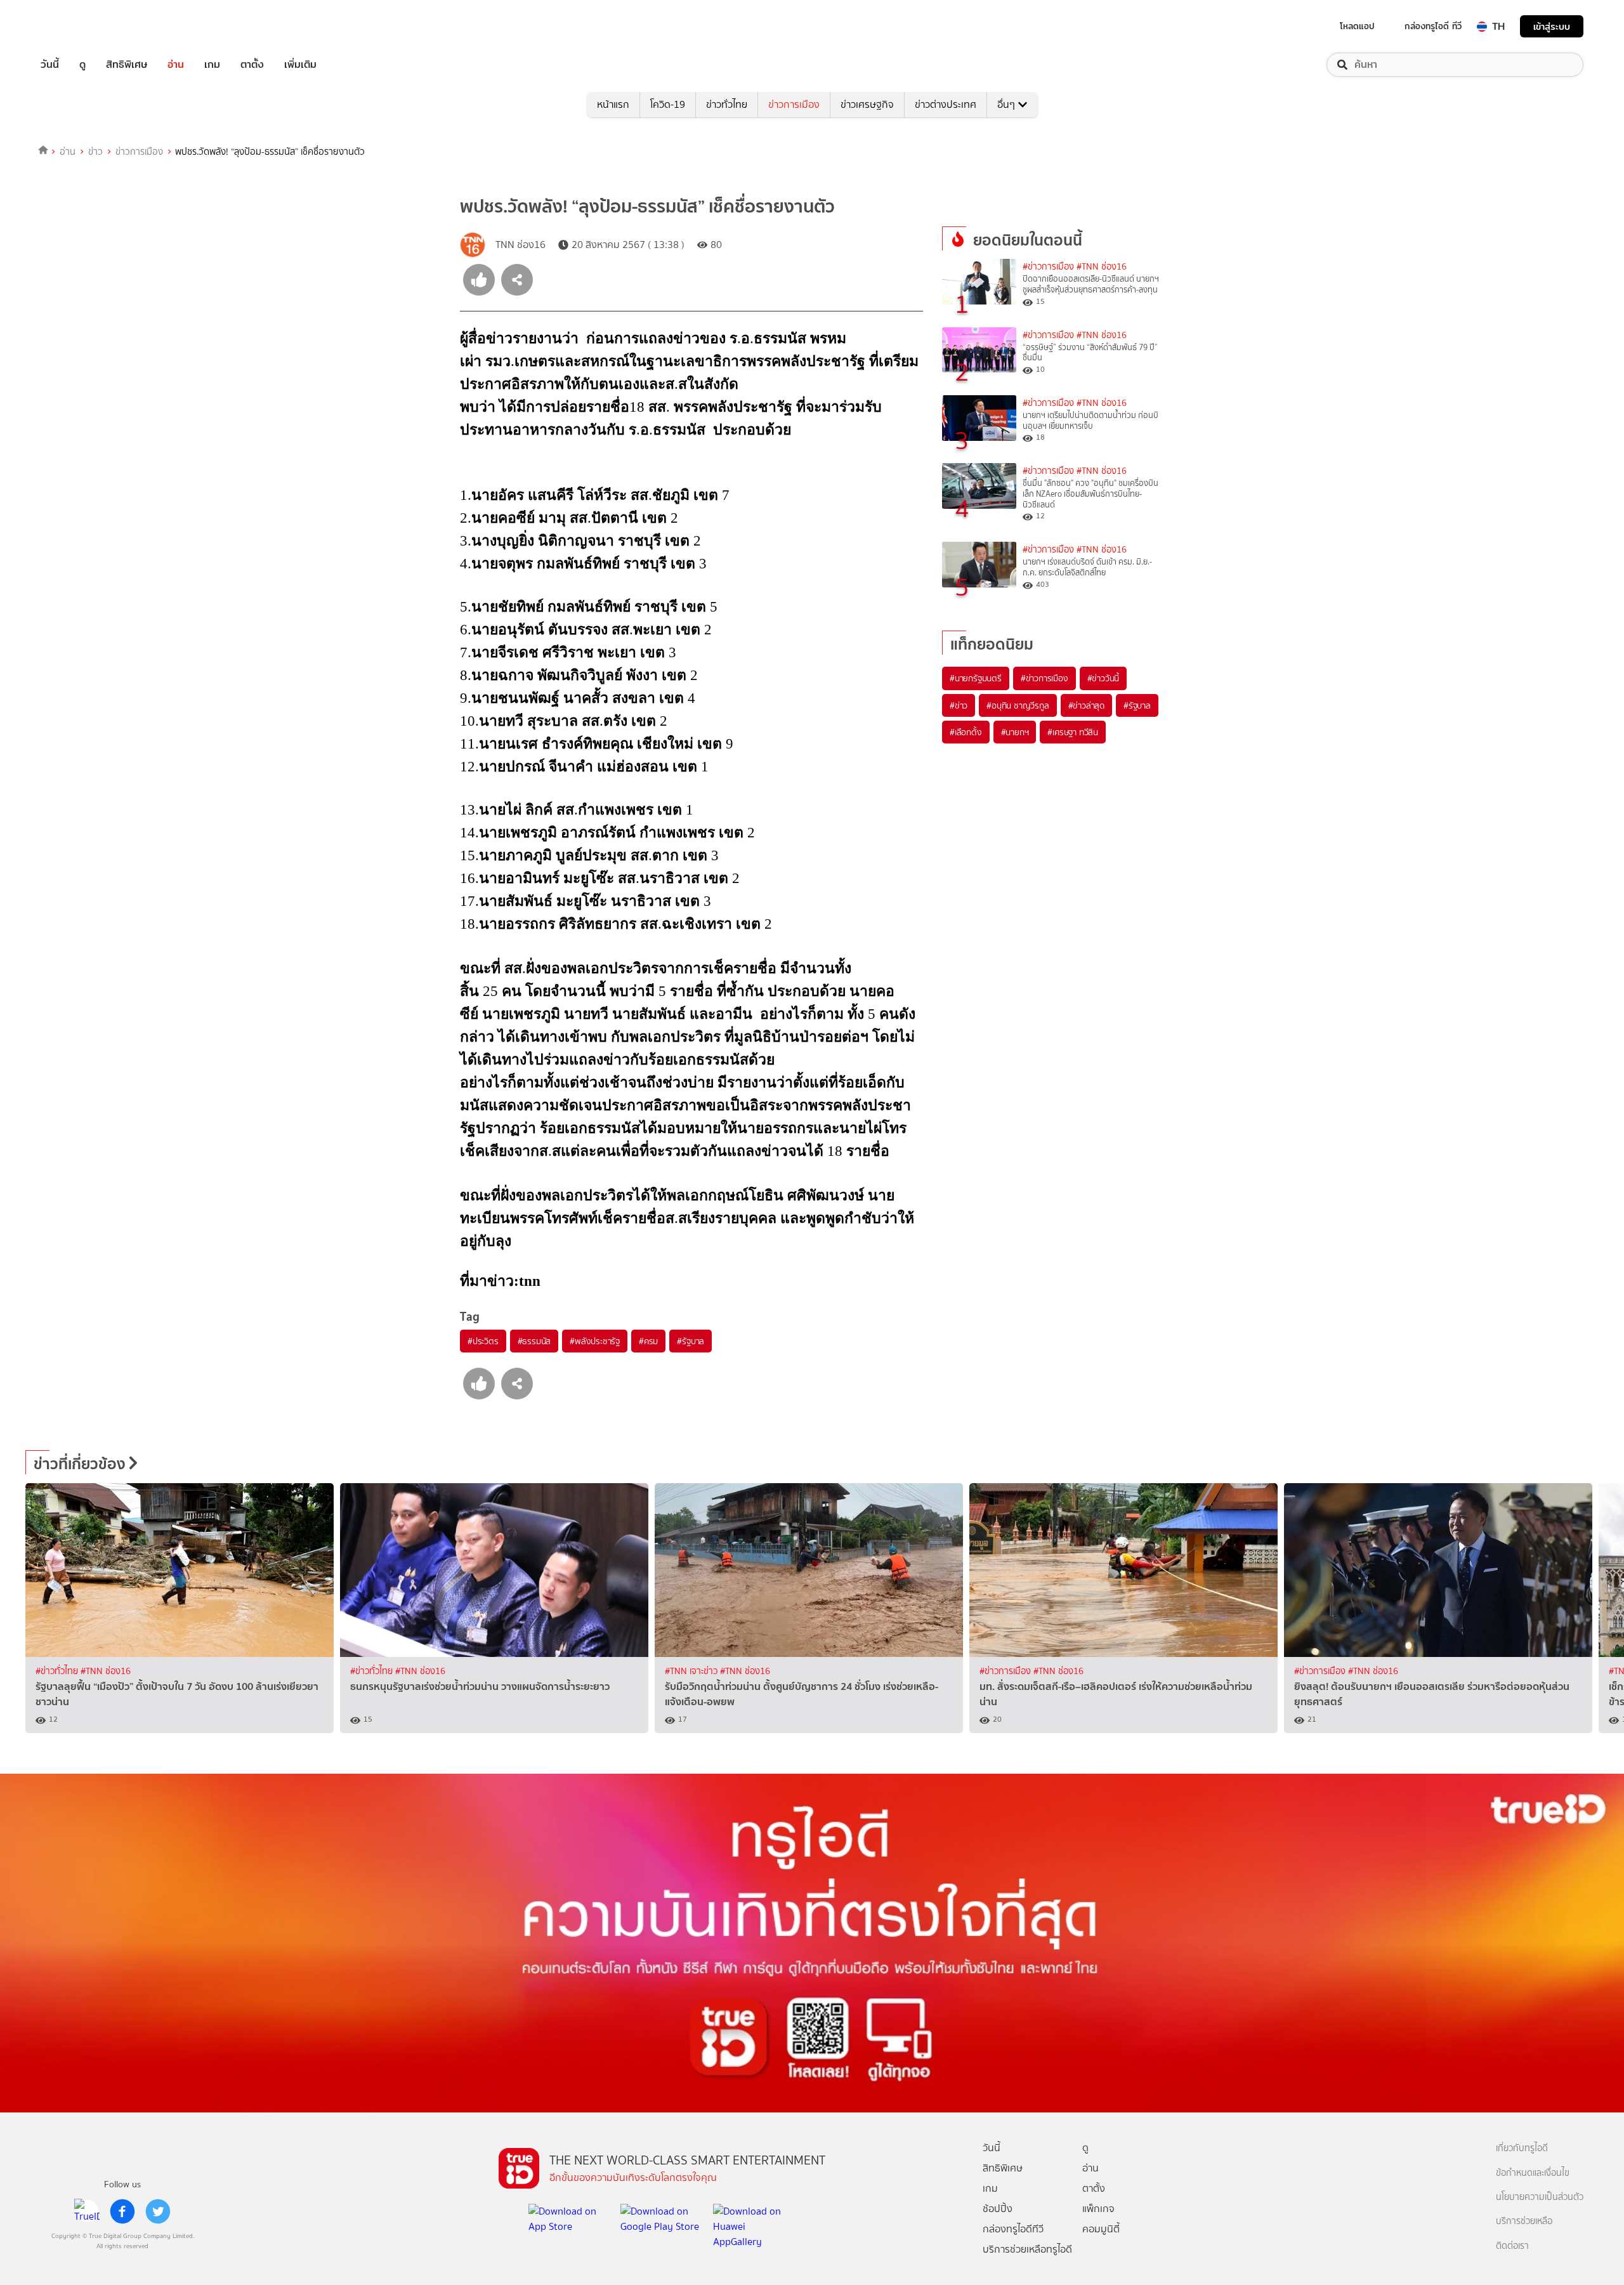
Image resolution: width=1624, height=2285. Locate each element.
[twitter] (158, 2211)
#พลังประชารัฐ (595, 1341)
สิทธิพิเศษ (127, 65)
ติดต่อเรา (1512, 2246)
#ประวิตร (483, 1341)
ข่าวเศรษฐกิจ (867, 104)
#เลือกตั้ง (966, 732)
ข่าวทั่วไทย (727, 104)
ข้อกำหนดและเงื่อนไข (1533, 2173)
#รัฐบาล (691, 1341)
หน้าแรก (613, 104)
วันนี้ (50, 65)
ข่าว (95, 152)
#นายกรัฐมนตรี (976, 678)
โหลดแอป (1357, 26)
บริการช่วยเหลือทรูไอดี (1027, 2249)
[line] (87, 2211)
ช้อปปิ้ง (998, 2209)
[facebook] (122, 2211)
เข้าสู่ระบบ (1552, 26)
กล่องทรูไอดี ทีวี (1433, 26)
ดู (82, 65)
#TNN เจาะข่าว (692, 1671)
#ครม (648, 1341)
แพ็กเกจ (1098, 2209)
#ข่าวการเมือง (1048, 267)
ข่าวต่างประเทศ (946, 104)
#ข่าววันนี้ (1103, 678)
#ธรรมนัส (534, 1341)
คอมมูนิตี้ (1101, 2229)
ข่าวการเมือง (794, 104)
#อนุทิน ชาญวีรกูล (1018, 705)
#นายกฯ (1015, 732)
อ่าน (176, 65)
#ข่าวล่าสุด (1086, 705)
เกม (212, 65)
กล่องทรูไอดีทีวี (1013, 2229)
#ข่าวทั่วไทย (58, 1671)
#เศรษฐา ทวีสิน (1073, 732)
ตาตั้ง (252, 65)
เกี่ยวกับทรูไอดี (1522, 2148)
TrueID (79, 26)
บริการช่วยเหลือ (1524, 2221)
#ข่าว (959, 705)
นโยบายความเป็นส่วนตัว (1540, 2197)
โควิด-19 (668, 104)
